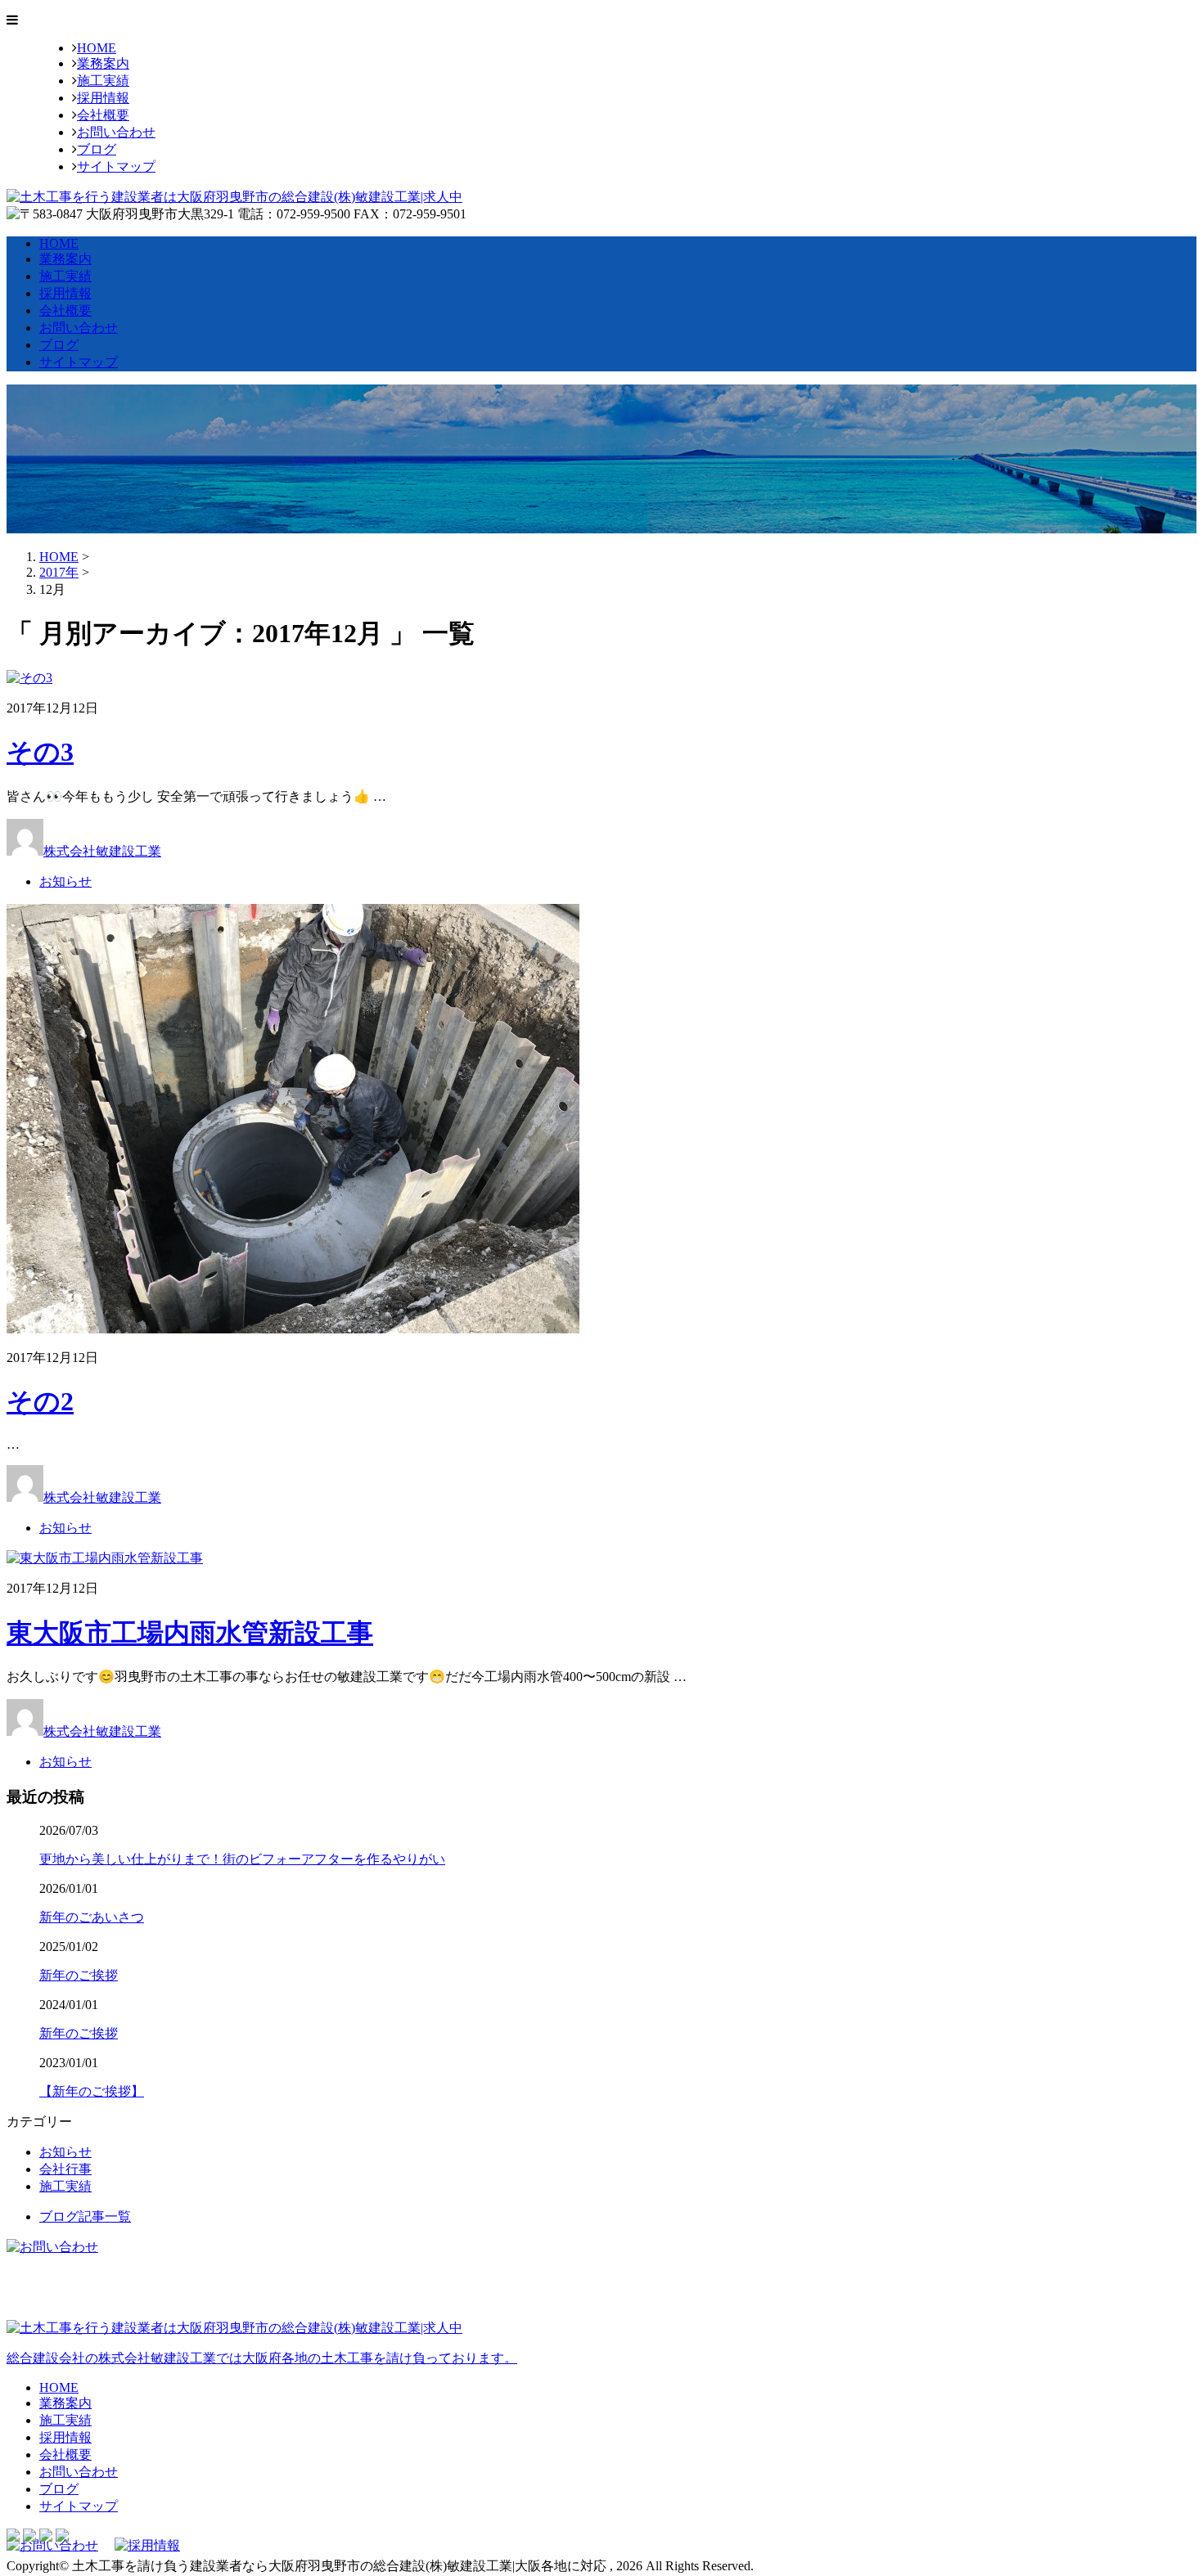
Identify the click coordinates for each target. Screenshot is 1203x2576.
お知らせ (65, 881)
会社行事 (65, 2169)
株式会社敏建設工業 (102, 851)
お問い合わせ (116, 132)
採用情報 (103, 98)
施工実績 (103, 81)
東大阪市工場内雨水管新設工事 (190, 1633)
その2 (40, 1401)
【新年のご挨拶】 (92, 2091)
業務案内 (103, 63)
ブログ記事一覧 (85, 2216)
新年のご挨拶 (79, 1975)
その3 (40, 752)
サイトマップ (116, 166)
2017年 (59, 572)
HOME (97, 48)
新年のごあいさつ (92, 1917)
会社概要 (103, 115)
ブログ (97, 149)
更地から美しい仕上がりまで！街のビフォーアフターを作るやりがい (242, 1859)
